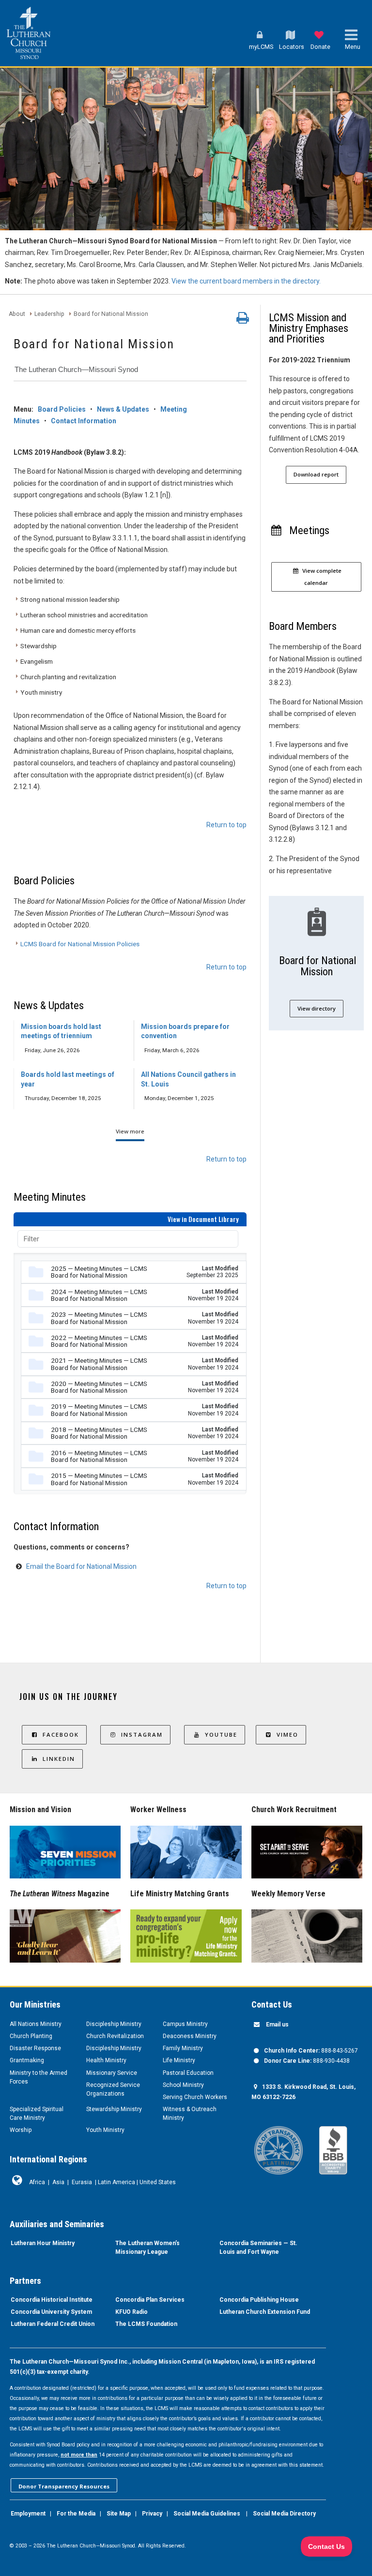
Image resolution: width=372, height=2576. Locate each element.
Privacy (152, 2514)
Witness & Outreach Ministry (190, 2114)
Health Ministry (106, 2060)
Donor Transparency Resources (64, 2486)
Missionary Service (112, 2073)
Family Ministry (183, 2048)
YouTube (221, 1735)
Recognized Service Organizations (113, 2089)
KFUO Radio (132, 2312)
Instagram (142, 1735)
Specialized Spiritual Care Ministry (37, 2114)
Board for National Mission (111, 314)
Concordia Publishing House (259, 2300)
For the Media (76, 2514)
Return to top (226, 825)
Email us (277, 2025)
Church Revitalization (115, 2036)
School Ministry (183, 2085)
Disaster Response (35, 2048)
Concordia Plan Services (150, 2300)
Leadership (49, 314)
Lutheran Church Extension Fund (265, 2312)
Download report (316, 474)
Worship (21, 2130)
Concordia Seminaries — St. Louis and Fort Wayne (258, 2248)
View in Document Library (203, 1219)
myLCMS (261, 47)
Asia (58, 2182)
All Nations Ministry (36, 2024)
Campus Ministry (185, 2024)
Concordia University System (51, 2312)
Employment (28, 2514)
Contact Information (84, 421)
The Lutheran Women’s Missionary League (147, 2248)
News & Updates (123, 409)
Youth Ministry (105, 2130)
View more (130, 1131)
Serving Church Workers (195, 2097)
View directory (317, 1008)
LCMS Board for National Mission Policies (80, 944)
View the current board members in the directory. (246, 281)
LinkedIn (59, 1759)
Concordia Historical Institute (52, 2300)
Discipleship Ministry (114, 2024)
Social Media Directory (284, 2514)
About (17, 314)
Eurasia (82, 2182)
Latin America (116, 2182)
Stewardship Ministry (114, 2109)
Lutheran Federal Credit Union (53, 2324)
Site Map (119, 2514)
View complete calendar (321, 577)
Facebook (61, 1735)
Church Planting (31, 2036)
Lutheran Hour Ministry (43, 2243)
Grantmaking (27, 2060)
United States (158, 2182)
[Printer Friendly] (243, 320)
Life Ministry (179, 2060)
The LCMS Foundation (146, 2324)
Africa (37, 2182)
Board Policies (62, 409)
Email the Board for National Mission (81, 1566)
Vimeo (287, 1735)
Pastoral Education (188, 2073)
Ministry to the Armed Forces (39, 2077)
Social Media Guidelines (207, 2514)
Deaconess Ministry (190, 2036)
